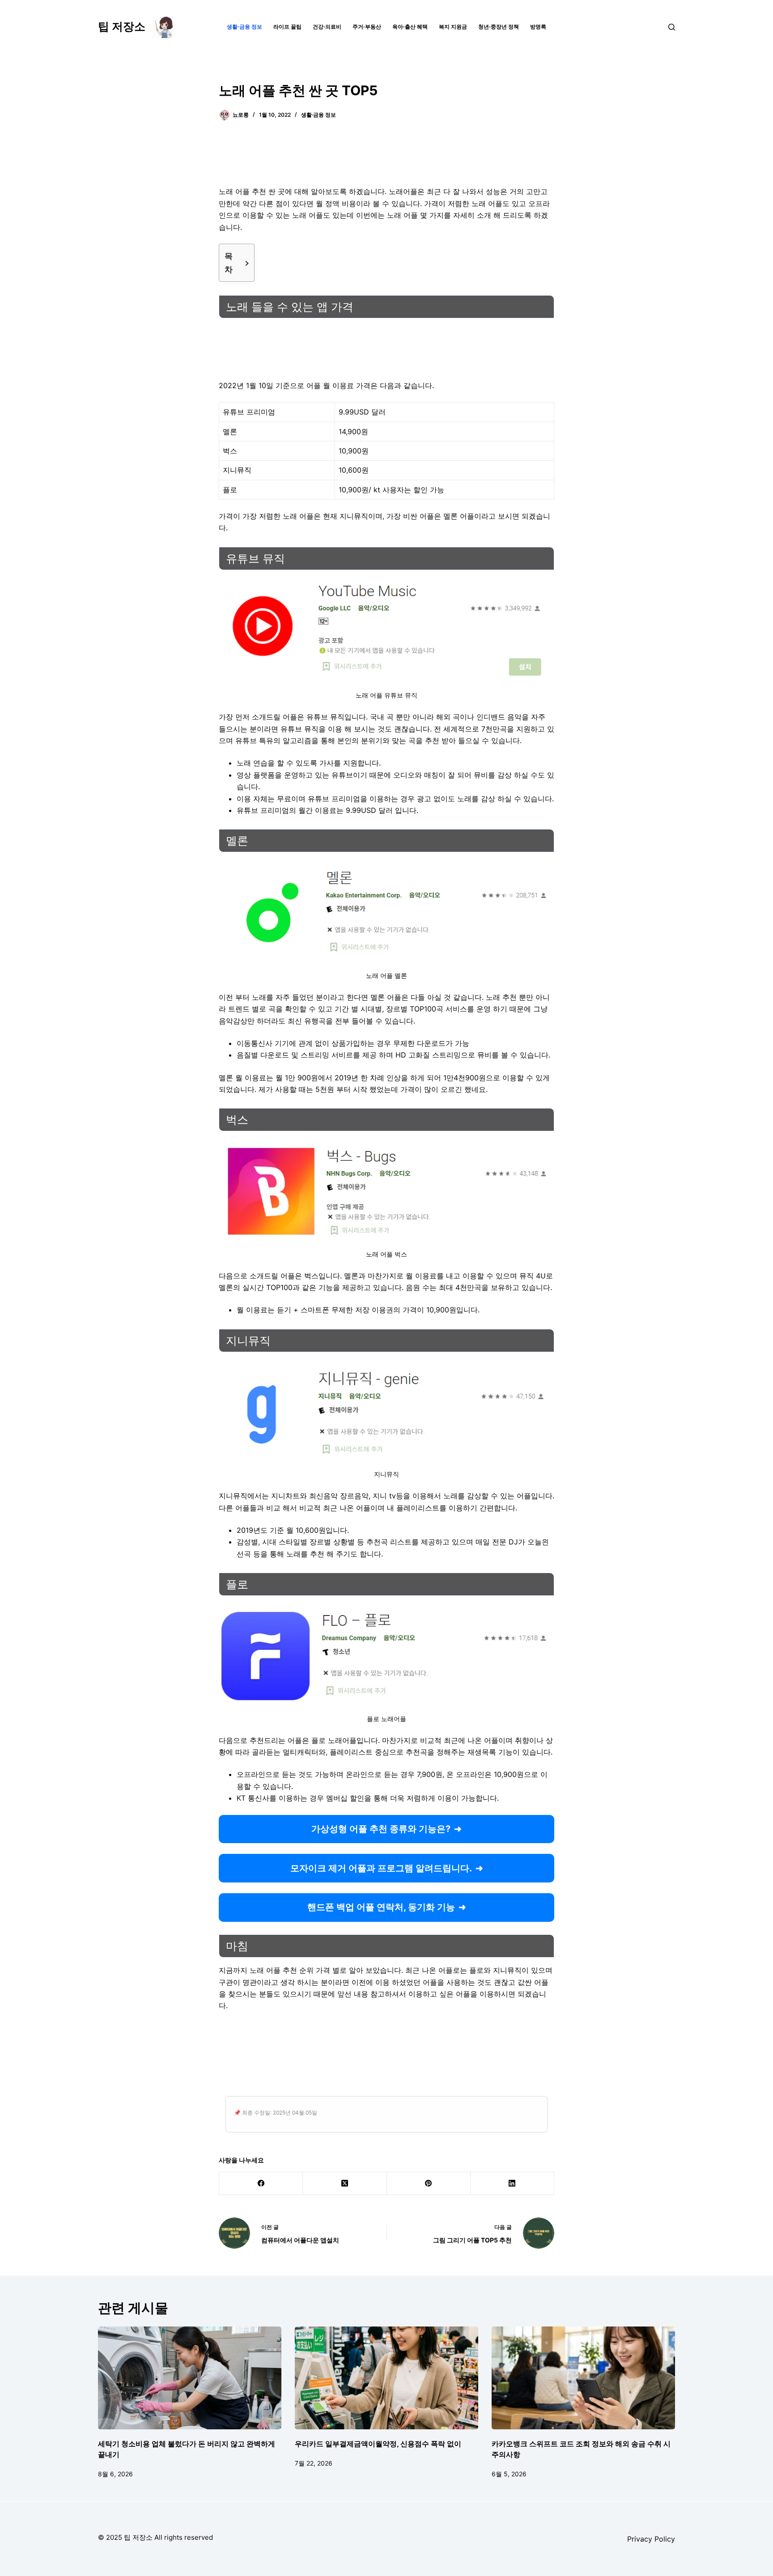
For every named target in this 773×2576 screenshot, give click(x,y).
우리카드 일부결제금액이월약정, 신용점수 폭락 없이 (378, 2444)
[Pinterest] (429, 2184)
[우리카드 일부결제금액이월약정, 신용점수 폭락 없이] (386, 2378)
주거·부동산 (367, 27)
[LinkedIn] (512, 2184)
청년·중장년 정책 (499, 27)
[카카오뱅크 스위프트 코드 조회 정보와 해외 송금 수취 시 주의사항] (583, 2378)
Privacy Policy (651, 2539)
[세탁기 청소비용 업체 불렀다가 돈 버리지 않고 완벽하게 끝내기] (190, 2378)
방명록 (538, 27)
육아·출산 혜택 (410, 27)
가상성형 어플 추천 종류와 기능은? (381, 1829)
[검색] (672, 27)
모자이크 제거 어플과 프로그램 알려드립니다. (381, 1868)
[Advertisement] (386, 159)
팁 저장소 (122, 26)
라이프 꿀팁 (287, 27)
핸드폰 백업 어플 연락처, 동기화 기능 (381, 1907)
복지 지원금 (453, 27)
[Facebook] (261, 2184)
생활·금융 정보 (244, 27)
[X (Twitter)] (345, 2184)
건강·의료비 (327, 27)
